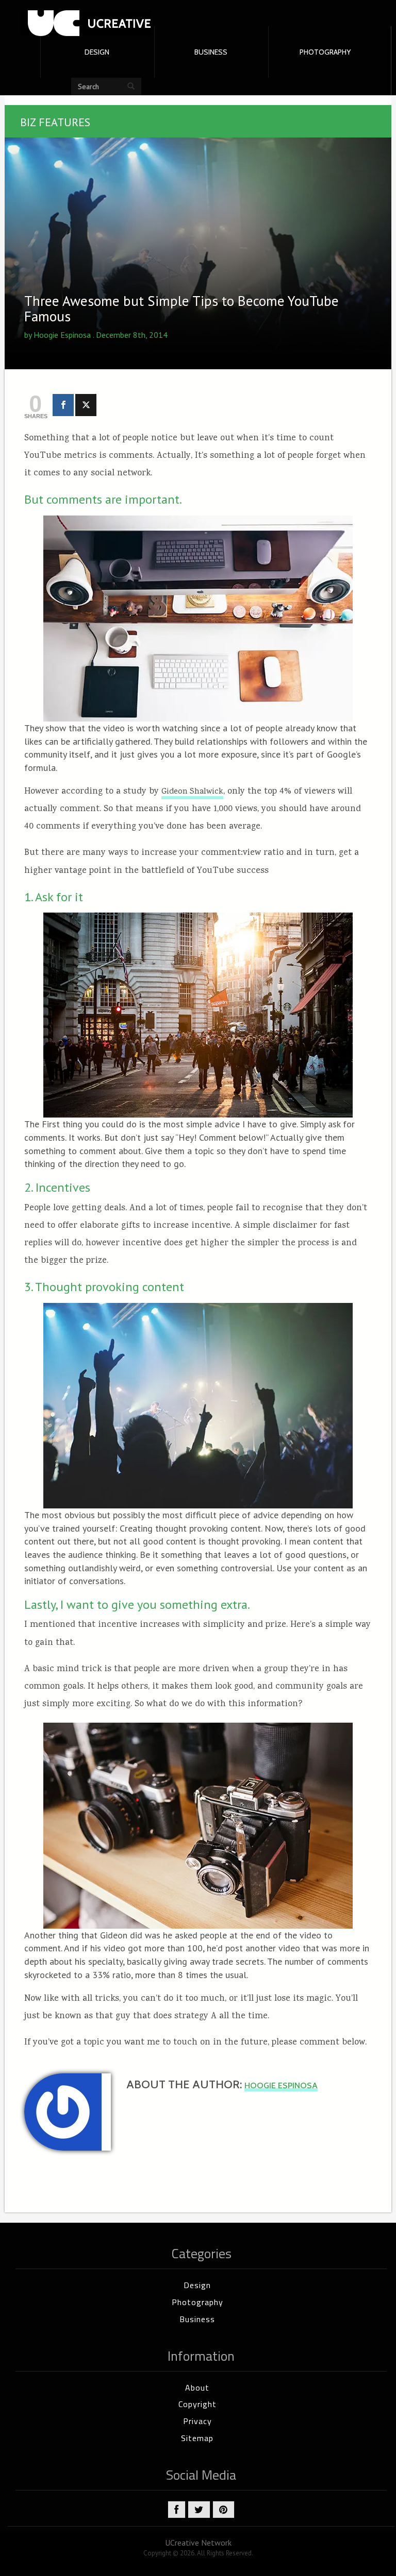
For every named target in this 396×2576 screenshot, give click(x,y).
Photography (197, 2302)
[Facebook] (63, 405)
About (197, 2388)
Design (197, 2285)
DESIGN (97, 52)
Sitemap (197, 2438)
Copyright (197, 2404)
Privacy (197, 2421)
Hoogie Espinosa (62, 335)
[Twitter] (86, 405)
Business (197, 2319)
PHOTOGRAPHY (325, 52)
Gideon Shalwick (192, 792)
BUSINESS (211, 52)
